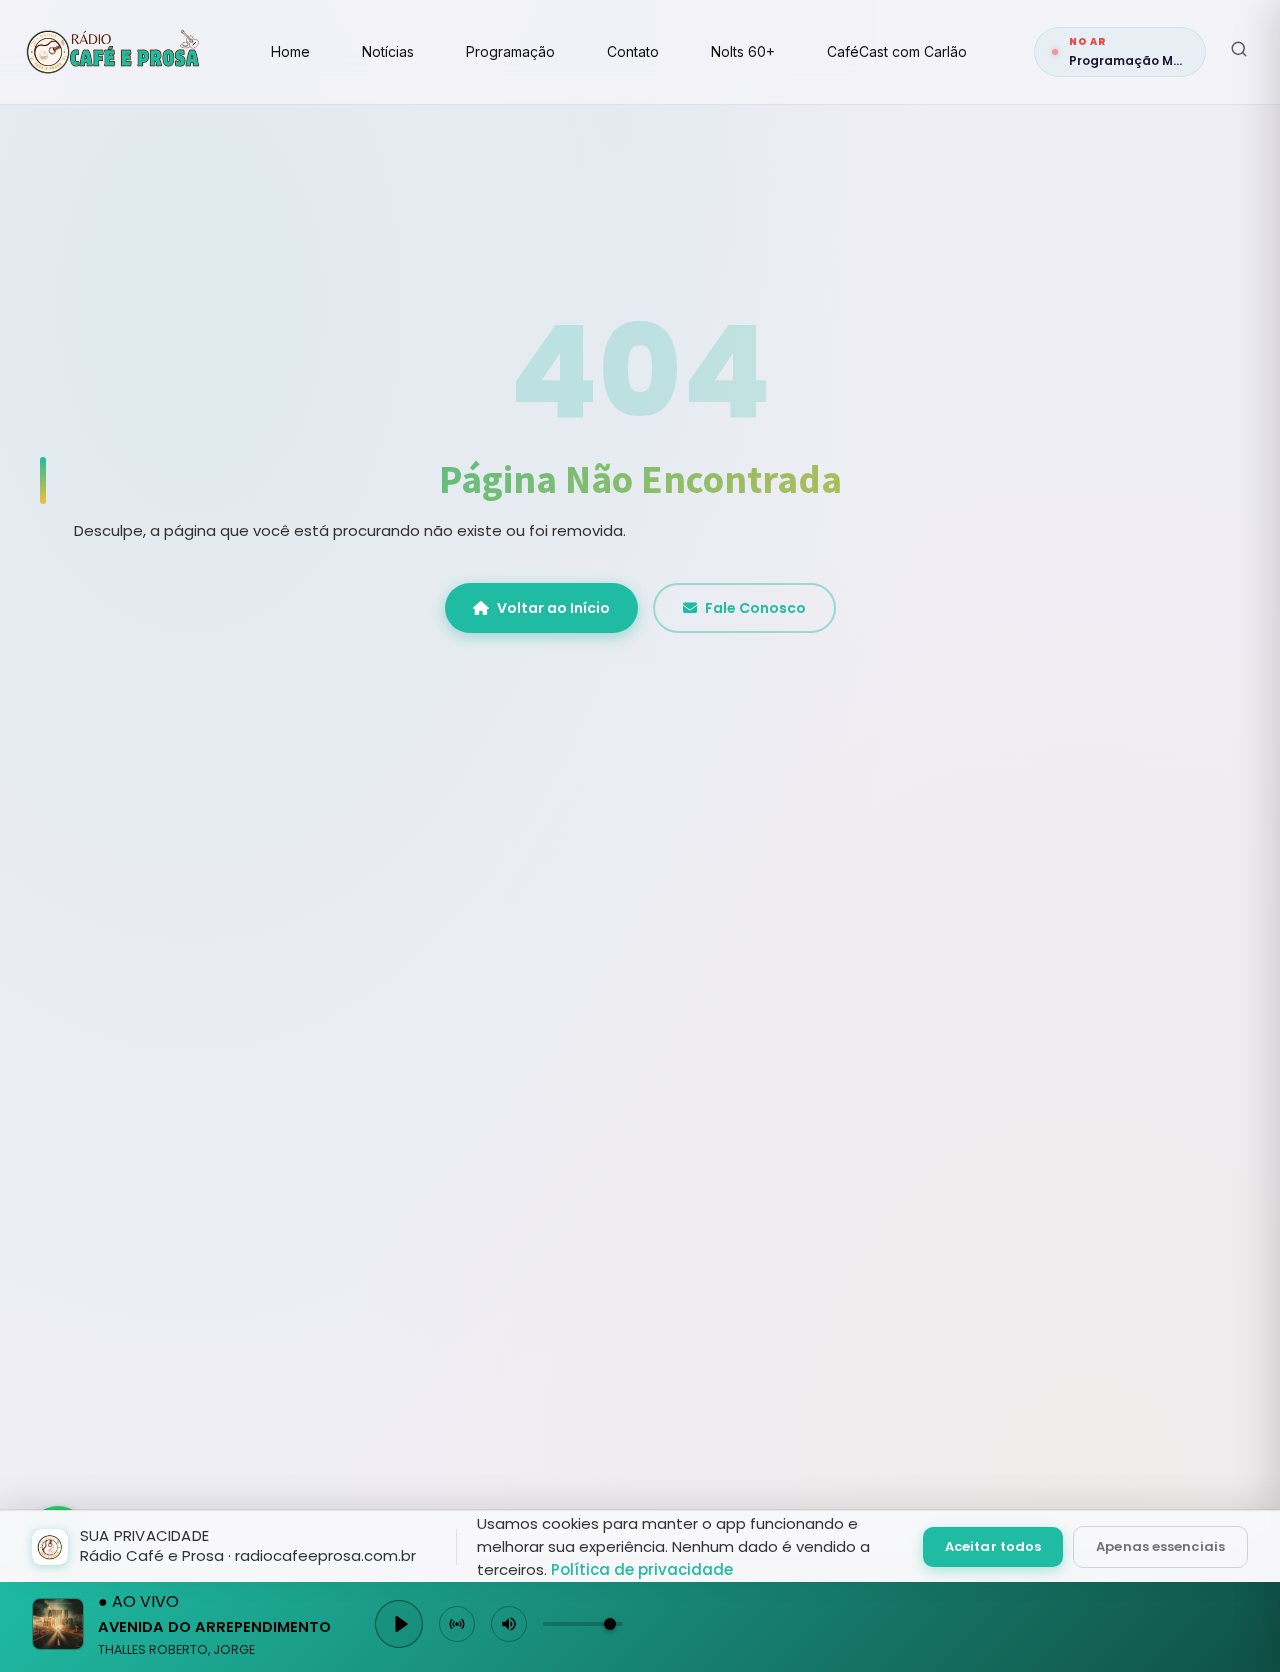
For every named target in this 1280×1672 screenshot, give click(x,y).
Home (290, 51)
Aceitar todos (993, 1546)
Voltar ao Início (553, 608)
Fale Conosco (755, 608)
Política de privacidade (642, 1569)
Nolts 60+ (743, 51)
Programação (510, 51)
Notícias (388, 51)
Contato (633, 51)
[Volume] (509, 1624)
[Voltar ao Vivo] (457, 1624)
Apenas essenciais (1160, 1546)
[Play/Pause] (399, 1624)
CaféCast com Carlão (897, 51)
